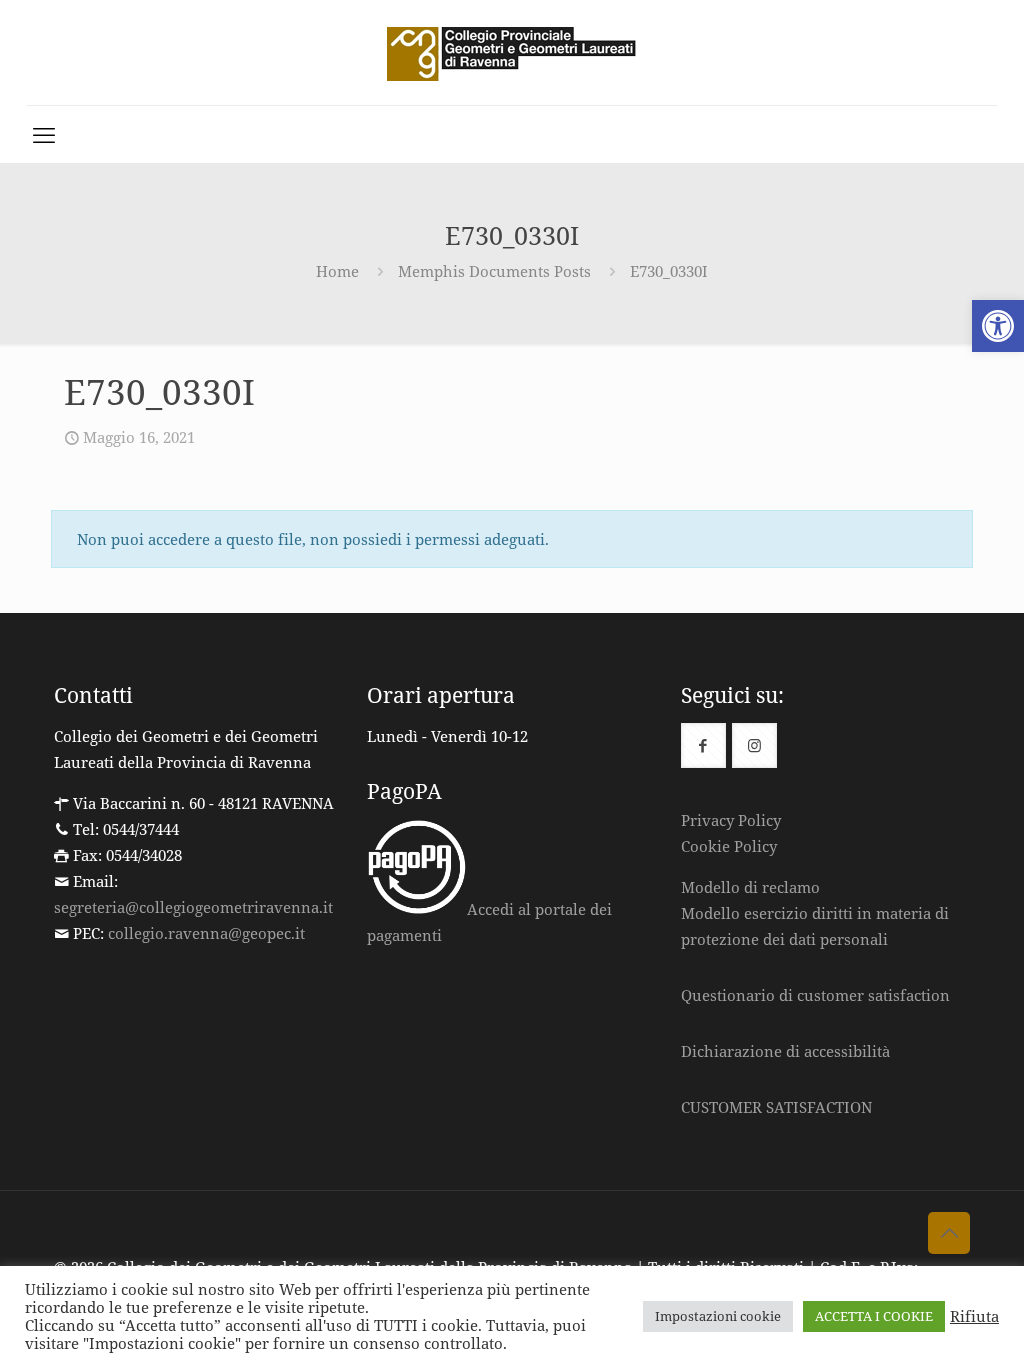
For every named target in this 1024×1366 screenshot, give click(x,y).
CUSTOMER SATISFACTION (776, 1107)
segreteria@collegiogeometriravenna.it (193, 907)
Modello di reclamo (750, 887)
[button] (998, 326)
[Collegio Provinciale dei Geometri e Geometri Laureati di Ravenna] (512, 52)
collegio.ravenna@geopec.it (206, 933)
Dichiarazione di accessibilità (785, 1051)
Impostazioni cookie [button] (718, 1316)
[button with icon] (703, 745)
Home (337, 271)
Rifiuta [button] (974, 1316)
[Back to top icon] (949, 1233)
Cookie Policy (729, 846)
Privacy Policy (731, 820)
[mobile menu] (44, 134)
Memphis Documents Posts (494, 271)
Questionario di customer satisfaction (815, 995)
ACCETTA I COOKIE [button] (874, 1316)
